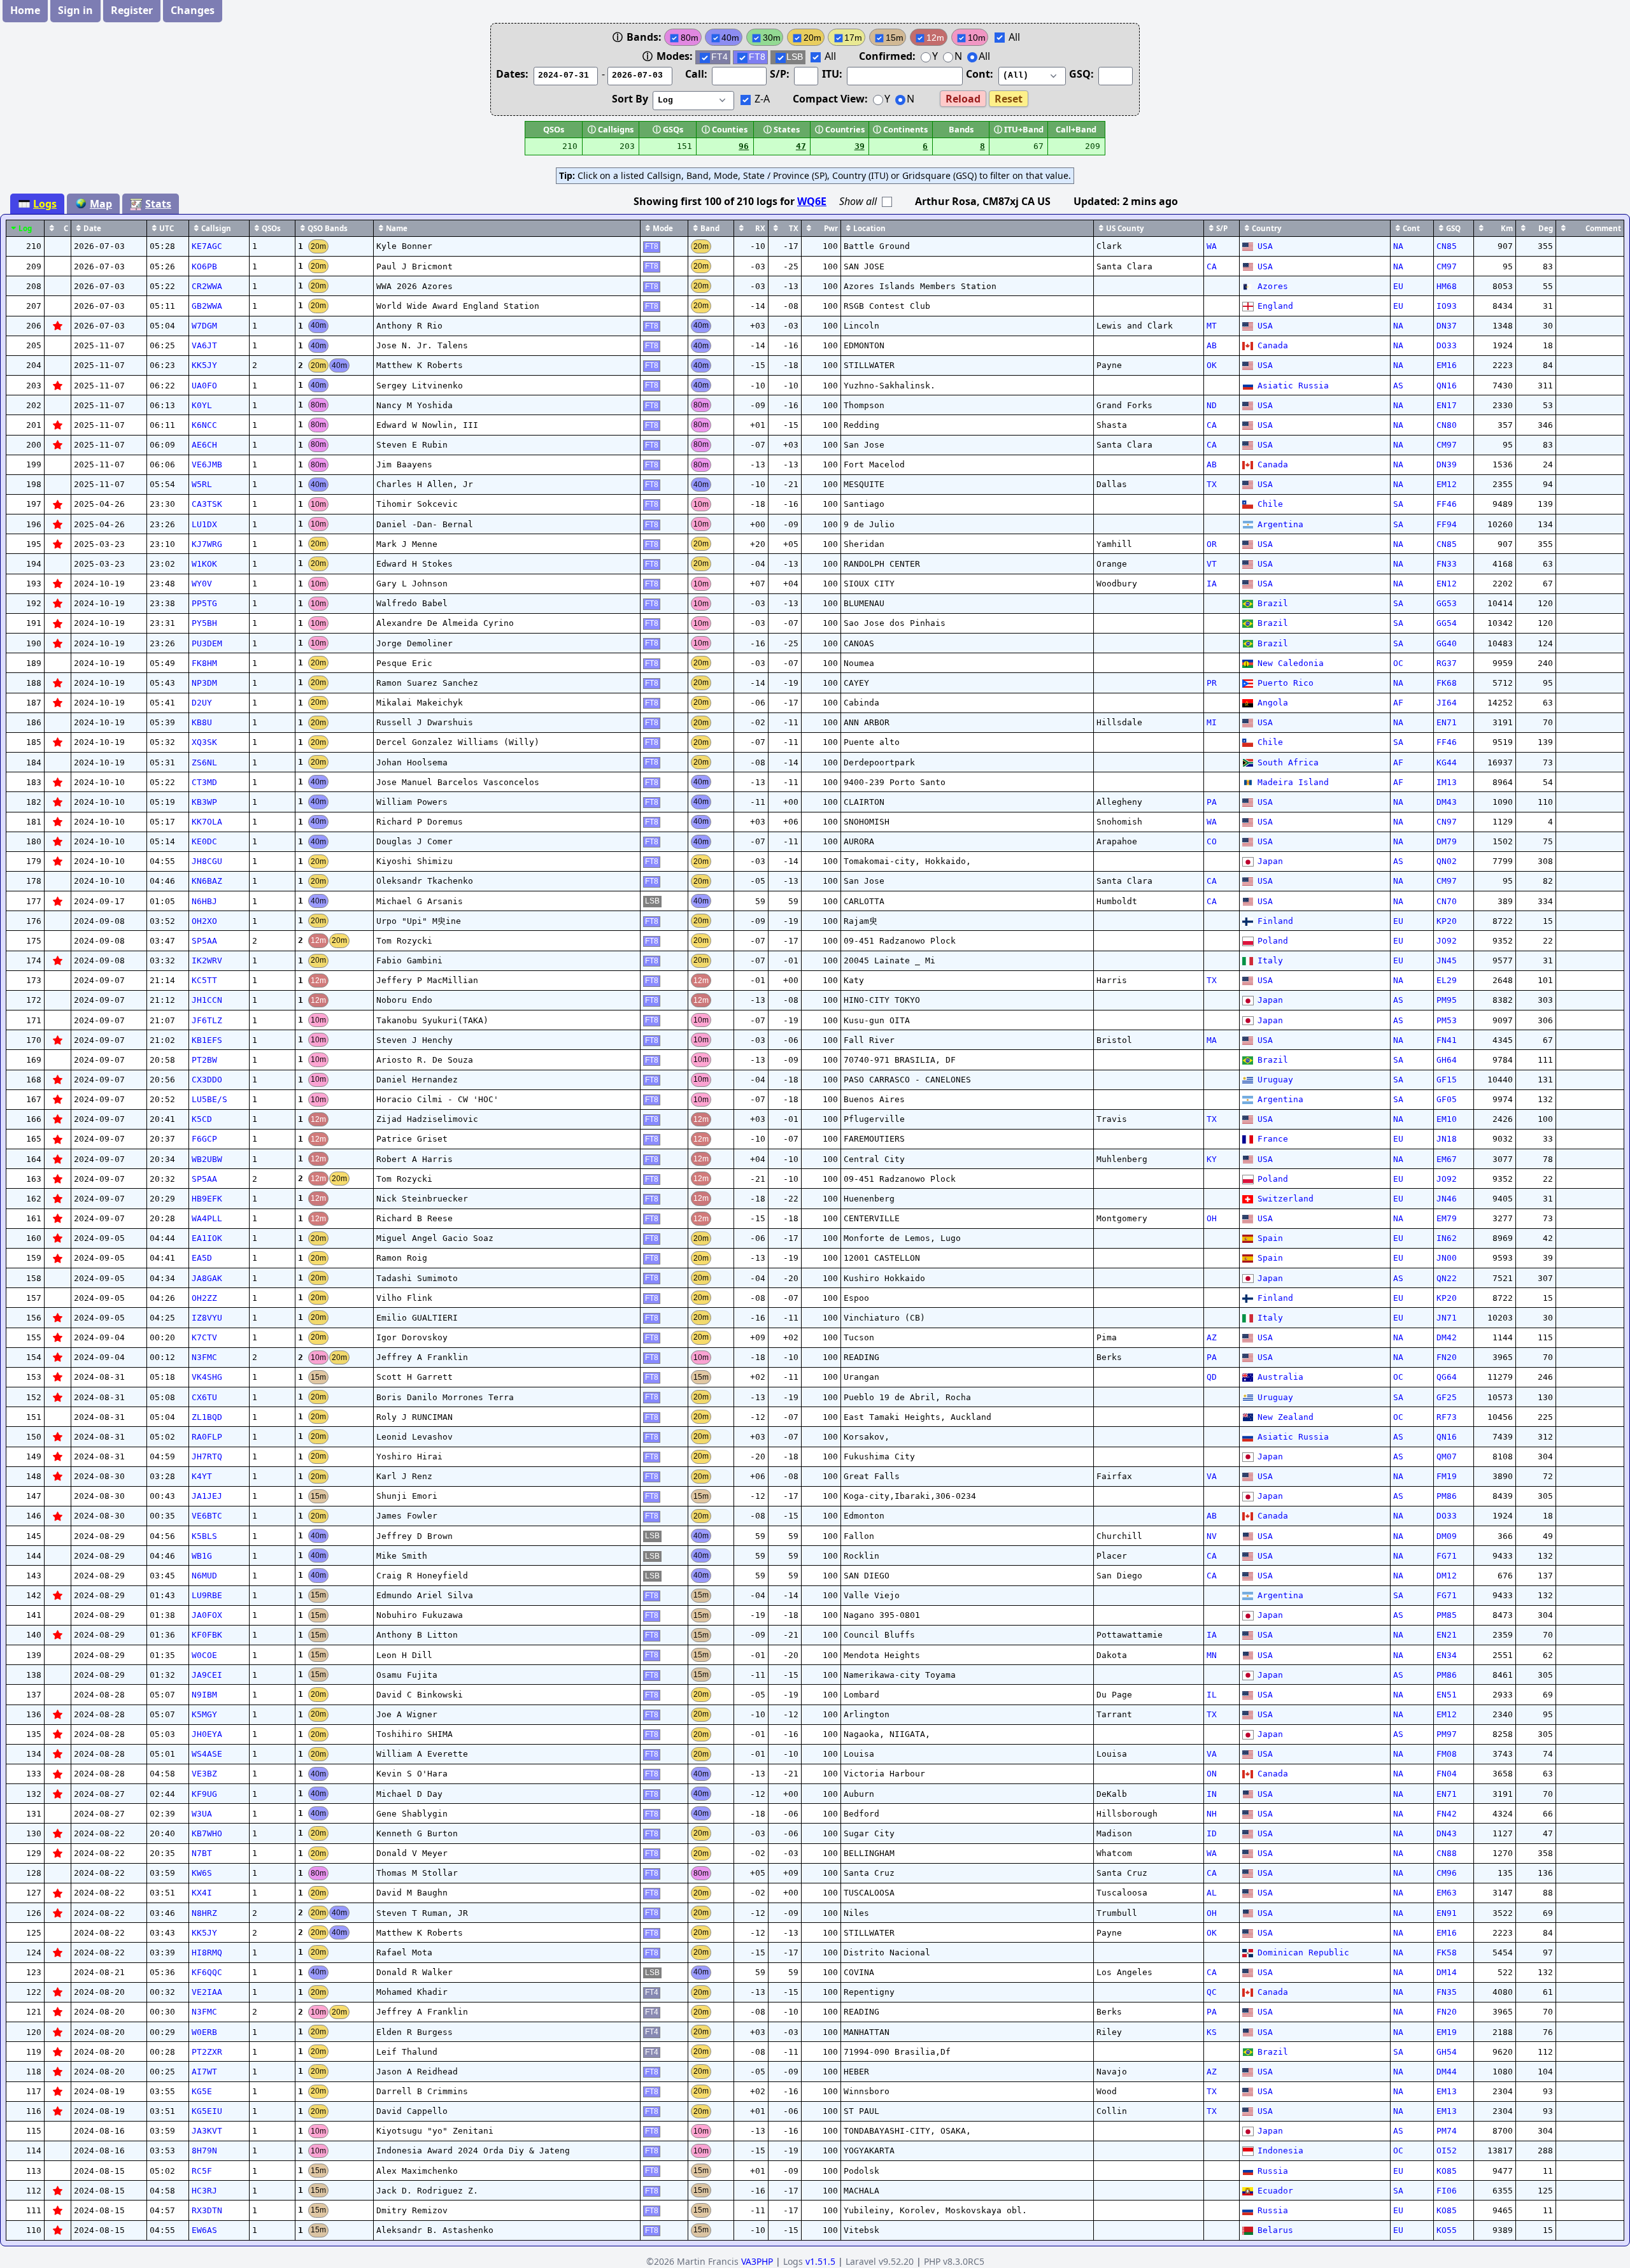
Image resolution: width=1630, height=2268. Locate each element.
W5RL (202, 484)
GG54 (1447, 623)
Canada (1272, 345)
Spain (1270, 1238)
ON (1212, 1774)
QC (1212, 1992)
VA (1212, 1476)
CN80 (1447, 425)
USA (1265, 246)
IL (1212, 1695)
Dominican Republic (1303, 1953)
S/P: (781, 74)
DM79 (1447, 841)
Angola (1272, 703)
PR (1212, 683)
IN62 (1447, 1238)
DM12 (1447, 1576)
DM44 (1447, 2072)
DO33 (1447, 345)
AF (1398, 703)
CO (1212, 841)
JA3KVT (207, 2131)
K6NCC (204, 425)
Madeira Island (1293, 782)
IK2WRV (207, 960)
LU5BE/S (209, 1099)
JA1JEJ (207, 1496)
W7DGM (204, 326)
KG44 (1447, 762)
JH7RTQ (207, 1456)
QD (1212, 1377)
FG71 (1447, 1556)
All (1013, 37)
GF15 (1447, 1080)
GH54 (1447, 2052)
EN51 (1447, 1695)
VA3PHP (757, 2261)
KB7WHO (207, 1833)
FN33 (1447, 564)
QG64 (1447, 1377)
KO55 (1447, 2230)
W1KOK (204, 564)
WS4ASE (207, 1754)
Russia (1272, 2171)
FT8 (757, 57)
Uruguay (1275, 1080)
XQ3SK (204, 742)
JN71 (1447, 1318)
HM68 (1447, 286)
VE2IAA (207, 1992)
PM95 (1447, 1000)
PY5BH (204, 623)
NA (1398, 246)
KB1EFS (207, 1040)
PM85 (1447, 1615)
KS (1212, 2032)
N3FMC (204, 1357)
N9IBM (204, 1695)
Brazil (1272, 603)
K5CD (202, 1119)
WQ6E (812, 201)
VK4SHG (207, 1377)
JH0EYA (207, 1734)
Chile (1270, 504)
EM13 (1447, 2091)
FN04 (1447, 1774)
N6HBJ (204, 901)
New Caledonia (1290, 663)
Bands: (638, 37)
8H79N (204, 2151)
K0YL (202, 405)
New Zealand (1285, 1417)
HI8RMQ (207, 1953)
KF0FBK (207, 1635)
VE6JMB (207, 464)
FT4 (719, 57)
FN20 (1447, 1357)
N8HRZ (204, 1913)
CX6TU (204, 1397)
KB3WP (204, 802)
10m (977, 38)
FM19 (1447, 1476)
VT (1212, 564)
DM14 (1447, 1972)
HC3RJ (204, 2191)
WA (1212, 246)
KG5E (202, 2091)
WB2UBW (207, 1159)
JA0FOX (207, 1615)
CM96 (1447, 1873)
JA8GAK (207, 1278)
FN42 (1447, 1814)
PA (1212, 802)
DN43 (1447, 1833)
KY (1212, 1159)
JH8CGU (207, 861)
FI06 (1447, 2191)
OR (1212, 544)
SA (1398, 504)
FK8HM (204, 663)
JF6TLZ (207, 1020)
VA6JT (204, 345)
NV (1212, 1536)
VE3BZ (204, 1774)
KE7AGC (207, 246)
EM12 (1447, 484)
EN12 (1447, 584)
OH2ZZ (204, 1298)
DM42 (1447, 1337)
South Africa (1288, 762)
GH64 (1447, 1060)
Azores (1272, 286)
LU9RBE (207, 1595)
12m (935, 38)
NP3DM (204, 683)
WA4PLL (207, 1218)
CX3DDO (207, 1080)
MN (1212, 1655)
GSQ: (1083, 74)
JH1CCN (207, 1000)
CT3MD (204, 782)
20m (812, 38)
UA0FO (204, 386)
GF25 (1447, 1397)
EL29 (1447, 980)
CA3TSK (207, 504)
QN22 (1447, 1278)
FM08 (1447, 1754)
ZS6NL (204, 762)
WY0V (202, 584)
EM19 (1447, 2032)
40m (730, 38)
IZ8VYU (207, 1318)
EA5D (202, 1258)
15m (895, 38)
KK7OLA (207, 822)
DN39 (1447, 464)
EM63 (1447, 1893)
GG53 (1447, 603)
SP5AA (204, 941)
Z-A (761, 99)
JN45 (1447, 960)
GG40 (1447, 643)
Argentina (1280, 524)
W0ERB (204, 2032)
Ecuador (1275, 2191)
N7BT (202, 1853)
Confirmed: (887, 56)
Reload (963, 99)
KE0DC (204, 841)
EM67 (1447, 1159)
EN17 (1447, 405)
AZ (1212, 1337)
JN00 (1447, 1258)
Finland (1275, 921)
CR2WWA (207, 286)
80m (690, 38)
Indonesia (1280, 2151)
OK (1212, 365)
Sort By (631, 99)
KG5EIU (207, 2111)
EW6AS (204, 2230)
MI (1212, 722)
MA (1212, 1040)
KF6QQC (207, 1972)
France (1272, 1139)
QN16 (1447, 386)
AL (1212, 1893)
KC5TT (204, 980)
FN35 (1447, 1992)
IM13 (1447, 782)
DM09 (1447, 1536)
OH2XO (204, 921)
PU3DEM (207, 643)
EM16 (1447, 365)
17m (853, 38)
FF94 (1447, 524)
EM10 (1447, 1119)
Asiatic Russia (1293, 386)
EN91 (1447, 1913)
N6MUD (204, 1576)
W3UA (202, 1814)
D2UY (202, 703)
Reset (1009, 99)
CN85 (1447, 246)
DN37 (1447, 326)
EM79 (1447, 1218)
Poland (1272, 941)
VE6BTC (207, 1516)
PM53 (1447, 1020)
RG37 (1447, 663)
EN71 (1447, 722)
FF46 (1447, 504)
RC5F (202, 2171)
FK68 (1447, 683)
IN (1212, 1794)
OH (1212, 1218)
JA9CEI (207, 1675)
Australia (1280, 1377)
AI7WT (204, 2072)
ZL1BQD (207, 1417)
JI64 (1447, 703)
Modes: (669, 56)
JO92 (1447, 941)
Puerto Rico (1285, 683)
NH (1212, 1814)
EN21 (1447, 1635)
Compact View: (830, 99)
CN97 (1447, 822)
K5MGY (204, 1714)
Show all (859, 201)
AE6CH (204, 445)
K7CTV (204, 1337)
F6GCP (204, 1139)
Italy (1270, 960)
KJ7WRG (207, 544)
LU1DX (204, 524)
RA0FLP (207, 1437)
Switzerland (1285, 1199)
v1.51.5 (820, 2261)
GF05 (1447, 1099)
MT (1212, 326)
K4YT (202, 1476)
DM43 (1447, 802)
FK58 (1447, 1953)
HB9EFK (207, 1199)
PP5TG (204, 603)
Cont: (981, 74)
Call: (698, 74)
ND (1212, 405)
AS (1398, 386)
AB (1212, 345)
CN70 (1447, 901)
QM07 (1447, 1456)
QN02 (1447, 861)
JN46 (1447, 1199)
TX (1212, 484)
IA (1212, 584)
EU (1398, 286)
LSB (795, 57)
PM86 (1447, 1496)
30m (772, 38)
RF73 (1447, 1417)
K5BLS (204, 1536)
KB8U (202, 722)
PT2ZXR (207, 2052)
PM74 (1447, 2131)
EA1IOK (207, 1238)
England (1275, 306)
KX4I (202, 1893)
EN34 (1447, 1655)
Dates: (514, 74)
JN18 (1447, 1139)
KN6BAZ (207, 881)
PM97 (1447, 1734)
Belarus (1275, 2230)
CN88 (1447, 1853)
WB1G (202, 1556)
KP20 (1447, 921)
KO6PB (204, 266)
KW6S (202, 1873)
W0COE (204, 1655)
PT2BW (204, 1060)
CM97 (1447, 266)
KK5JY (204, 365)
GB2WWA (207, 306)
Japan (1270, 861)
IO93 (1447, 306)
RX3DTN (207, 2210)
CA (1212, 266)
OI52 (1447, 2151)
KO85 (1447, 2171)
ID (1212, 1833)
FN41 (1447, 1040)
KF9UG (204, 1794)
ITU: (833, 74)
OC (1398, 663)
